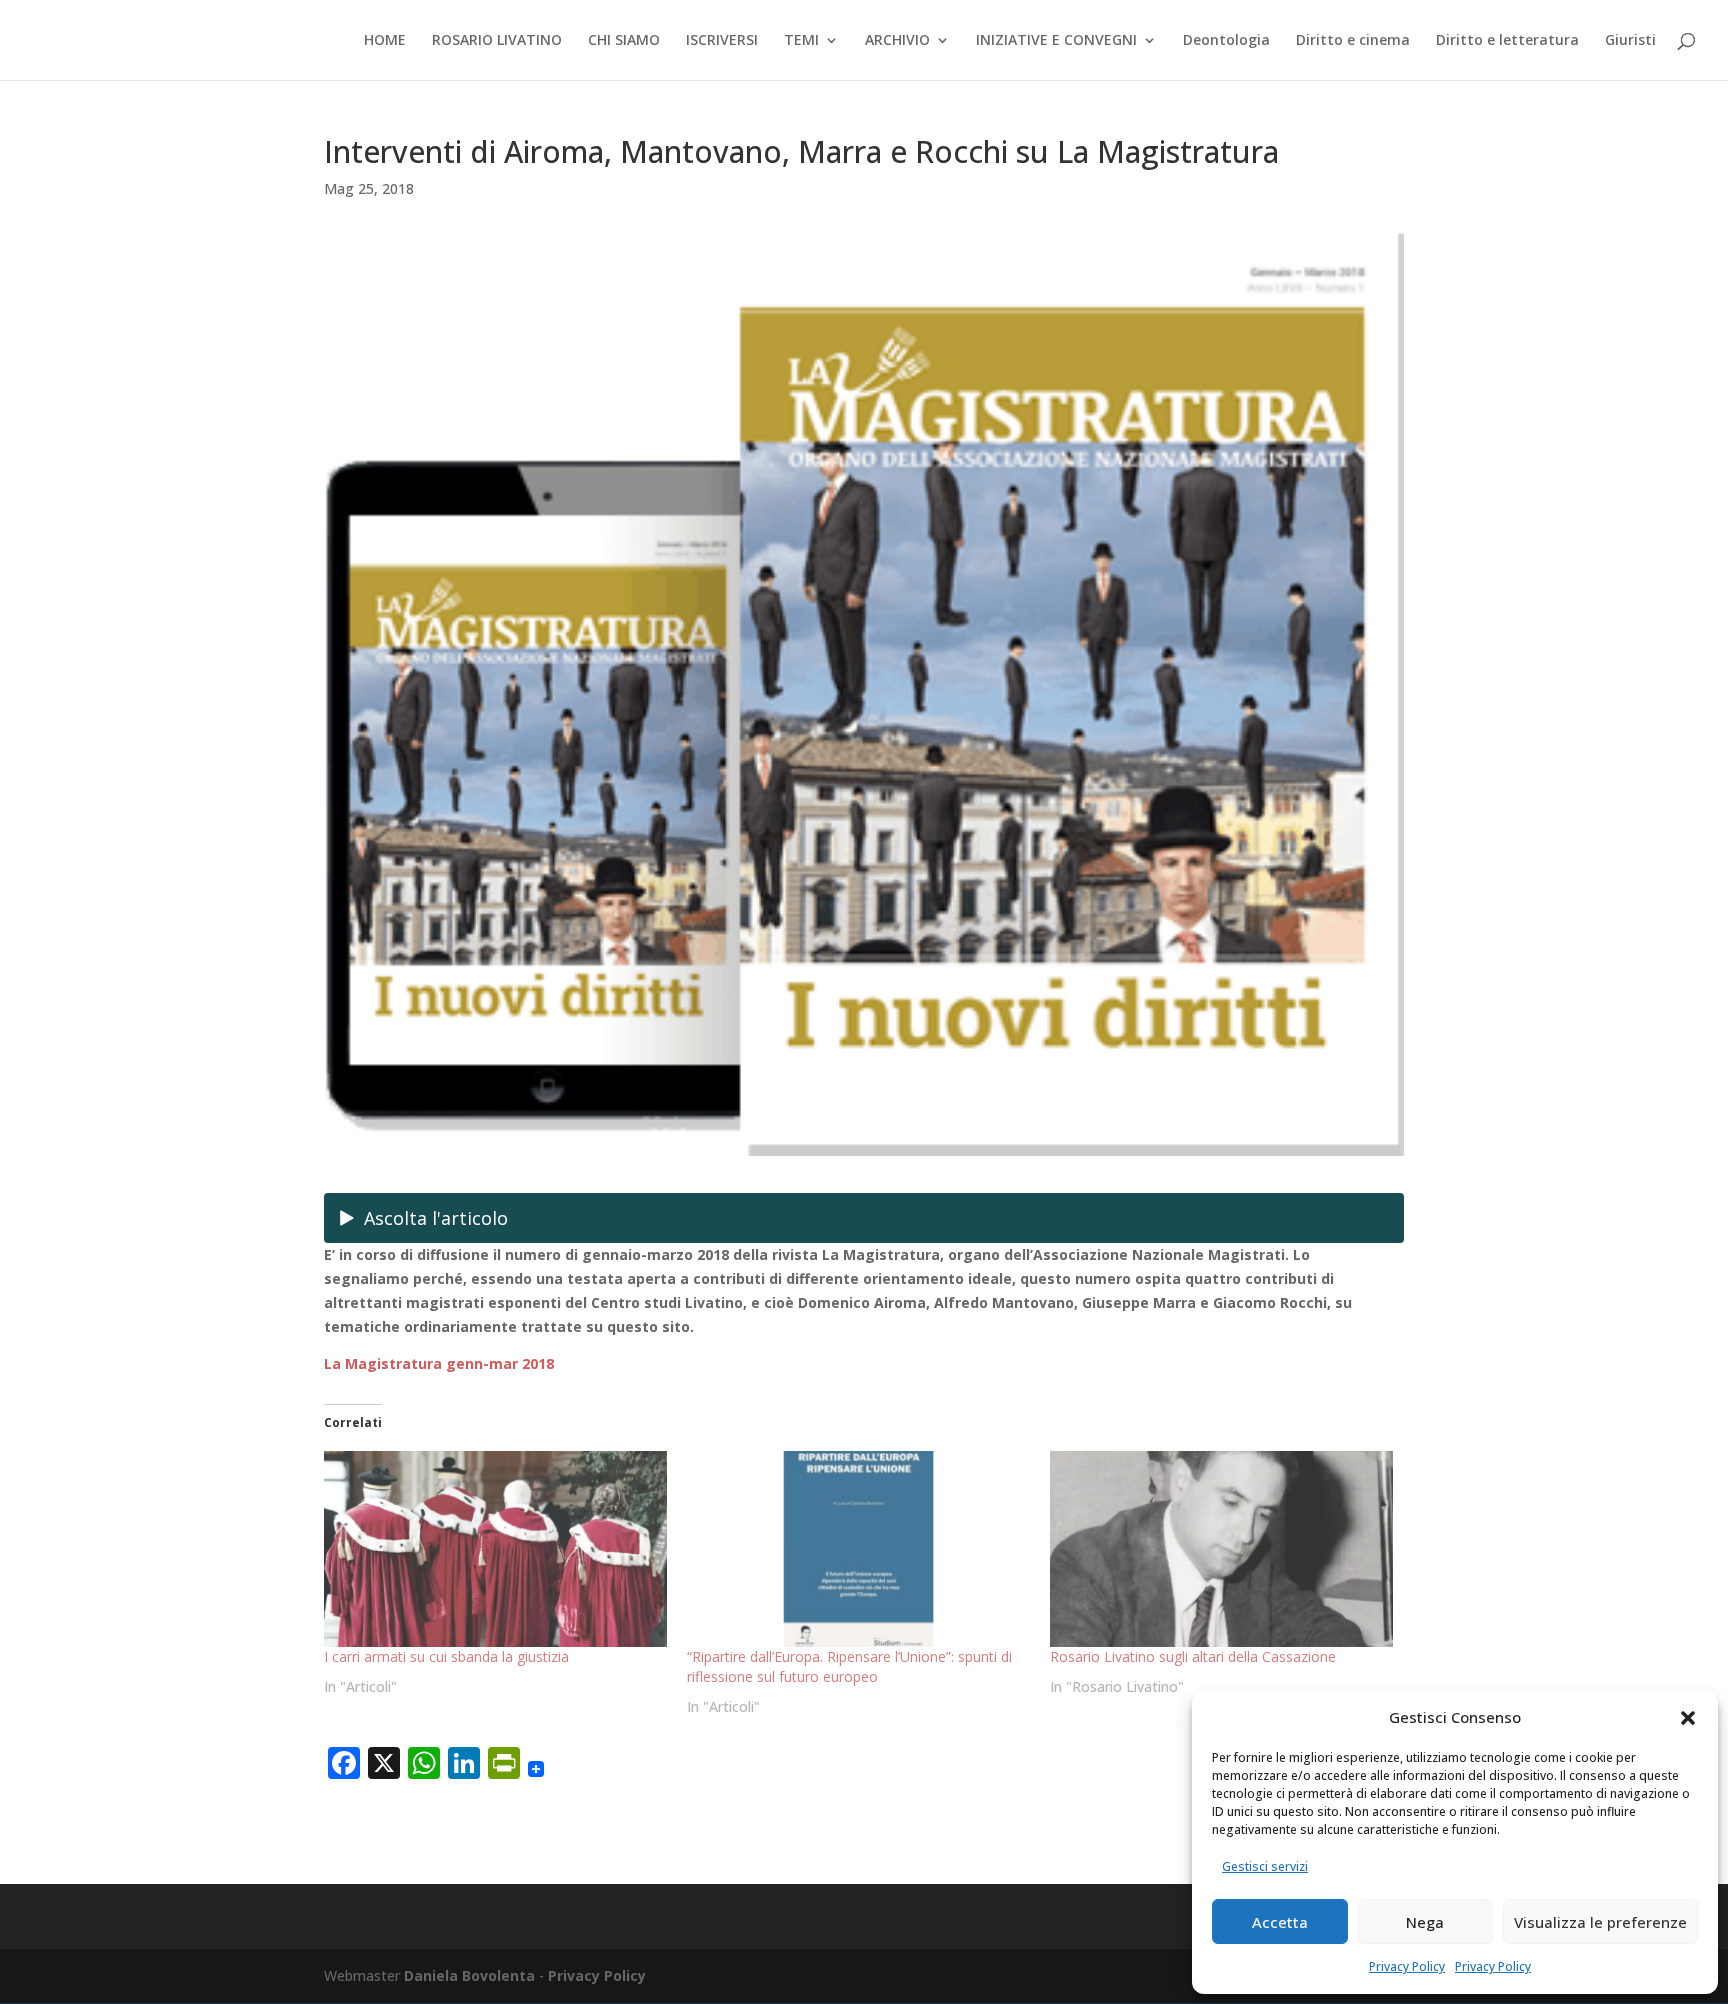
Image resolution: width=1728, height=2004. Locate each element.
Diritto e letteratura (1507, 41)
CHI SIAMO (624, 41)
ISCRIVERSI (722, 41)
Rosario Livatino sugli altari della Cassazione (1193, 1656)
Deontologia (1226, 41)
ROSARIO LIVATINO (497, 41)
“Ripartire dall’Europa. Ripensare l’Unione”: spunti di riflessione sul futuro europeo (849, 1666)
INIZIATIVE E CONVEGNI (1056, 41)
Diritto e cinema (1353, 41)
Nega (1425, 1922)
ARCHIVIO (897, 41)
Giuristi (1630, 41)
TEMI (801, 41)
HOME (385, 41)
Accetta (1280, 1922)
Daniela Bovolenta (469, 1975)
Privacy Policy (1407, 1966)
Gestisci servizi (1265, 1866)
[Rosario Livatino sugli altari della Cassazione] (1221, 1549)
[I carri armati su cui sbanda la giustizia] (495, 1549)
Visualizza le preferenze (1600, 1922)
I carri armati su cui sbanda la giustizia (446, 1656)
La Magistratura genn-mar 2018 (439, 1363)
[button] (1688, 1718)
